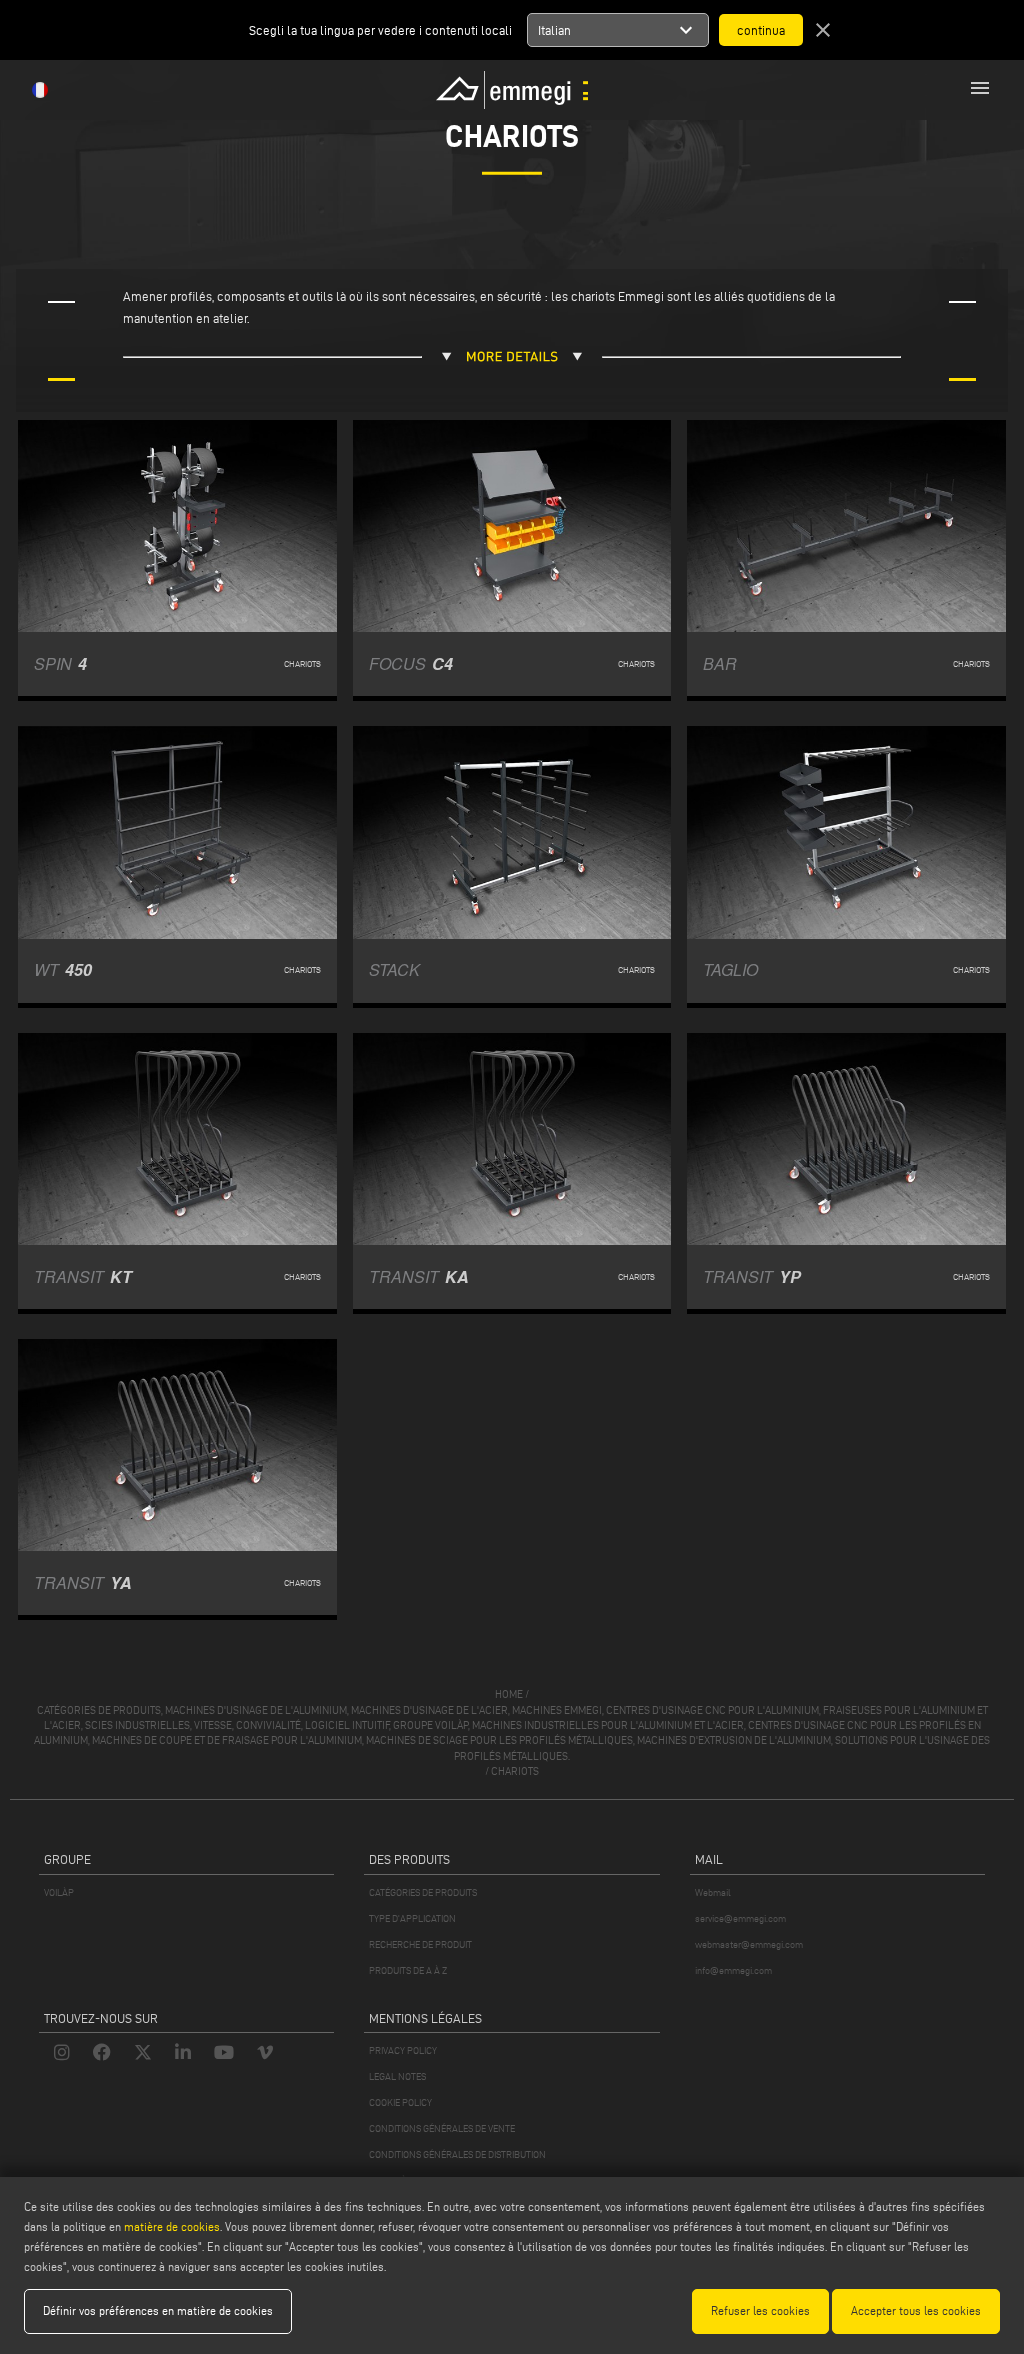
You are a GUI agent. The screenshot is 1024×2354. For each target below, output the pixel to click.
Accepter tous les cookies (916, 2310)
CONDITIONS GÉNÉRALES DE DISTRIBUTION (457, 2154)
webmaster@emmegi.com (749, 1944)
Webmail (713, 1892)
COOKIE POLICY (400, 2102)
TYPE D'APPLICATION (412, 1918)
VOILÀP (59, 1892)
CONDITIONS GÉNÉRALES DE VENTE (442, 2128)
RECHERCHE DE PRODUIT (420, 1944)
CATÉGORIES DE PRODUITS (423, 1892)
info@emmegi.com (733, 1970)
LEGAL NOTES (397, 2076)
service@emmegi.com (740, 1918)
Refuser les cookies (760, 2310)
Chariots (515, 1771)
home (509, 1694)
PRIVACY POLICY (403, 2050)
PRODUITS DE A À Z (408, 1970)
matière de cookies (172, 2226)
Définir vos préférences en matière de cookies (158, 2310)
